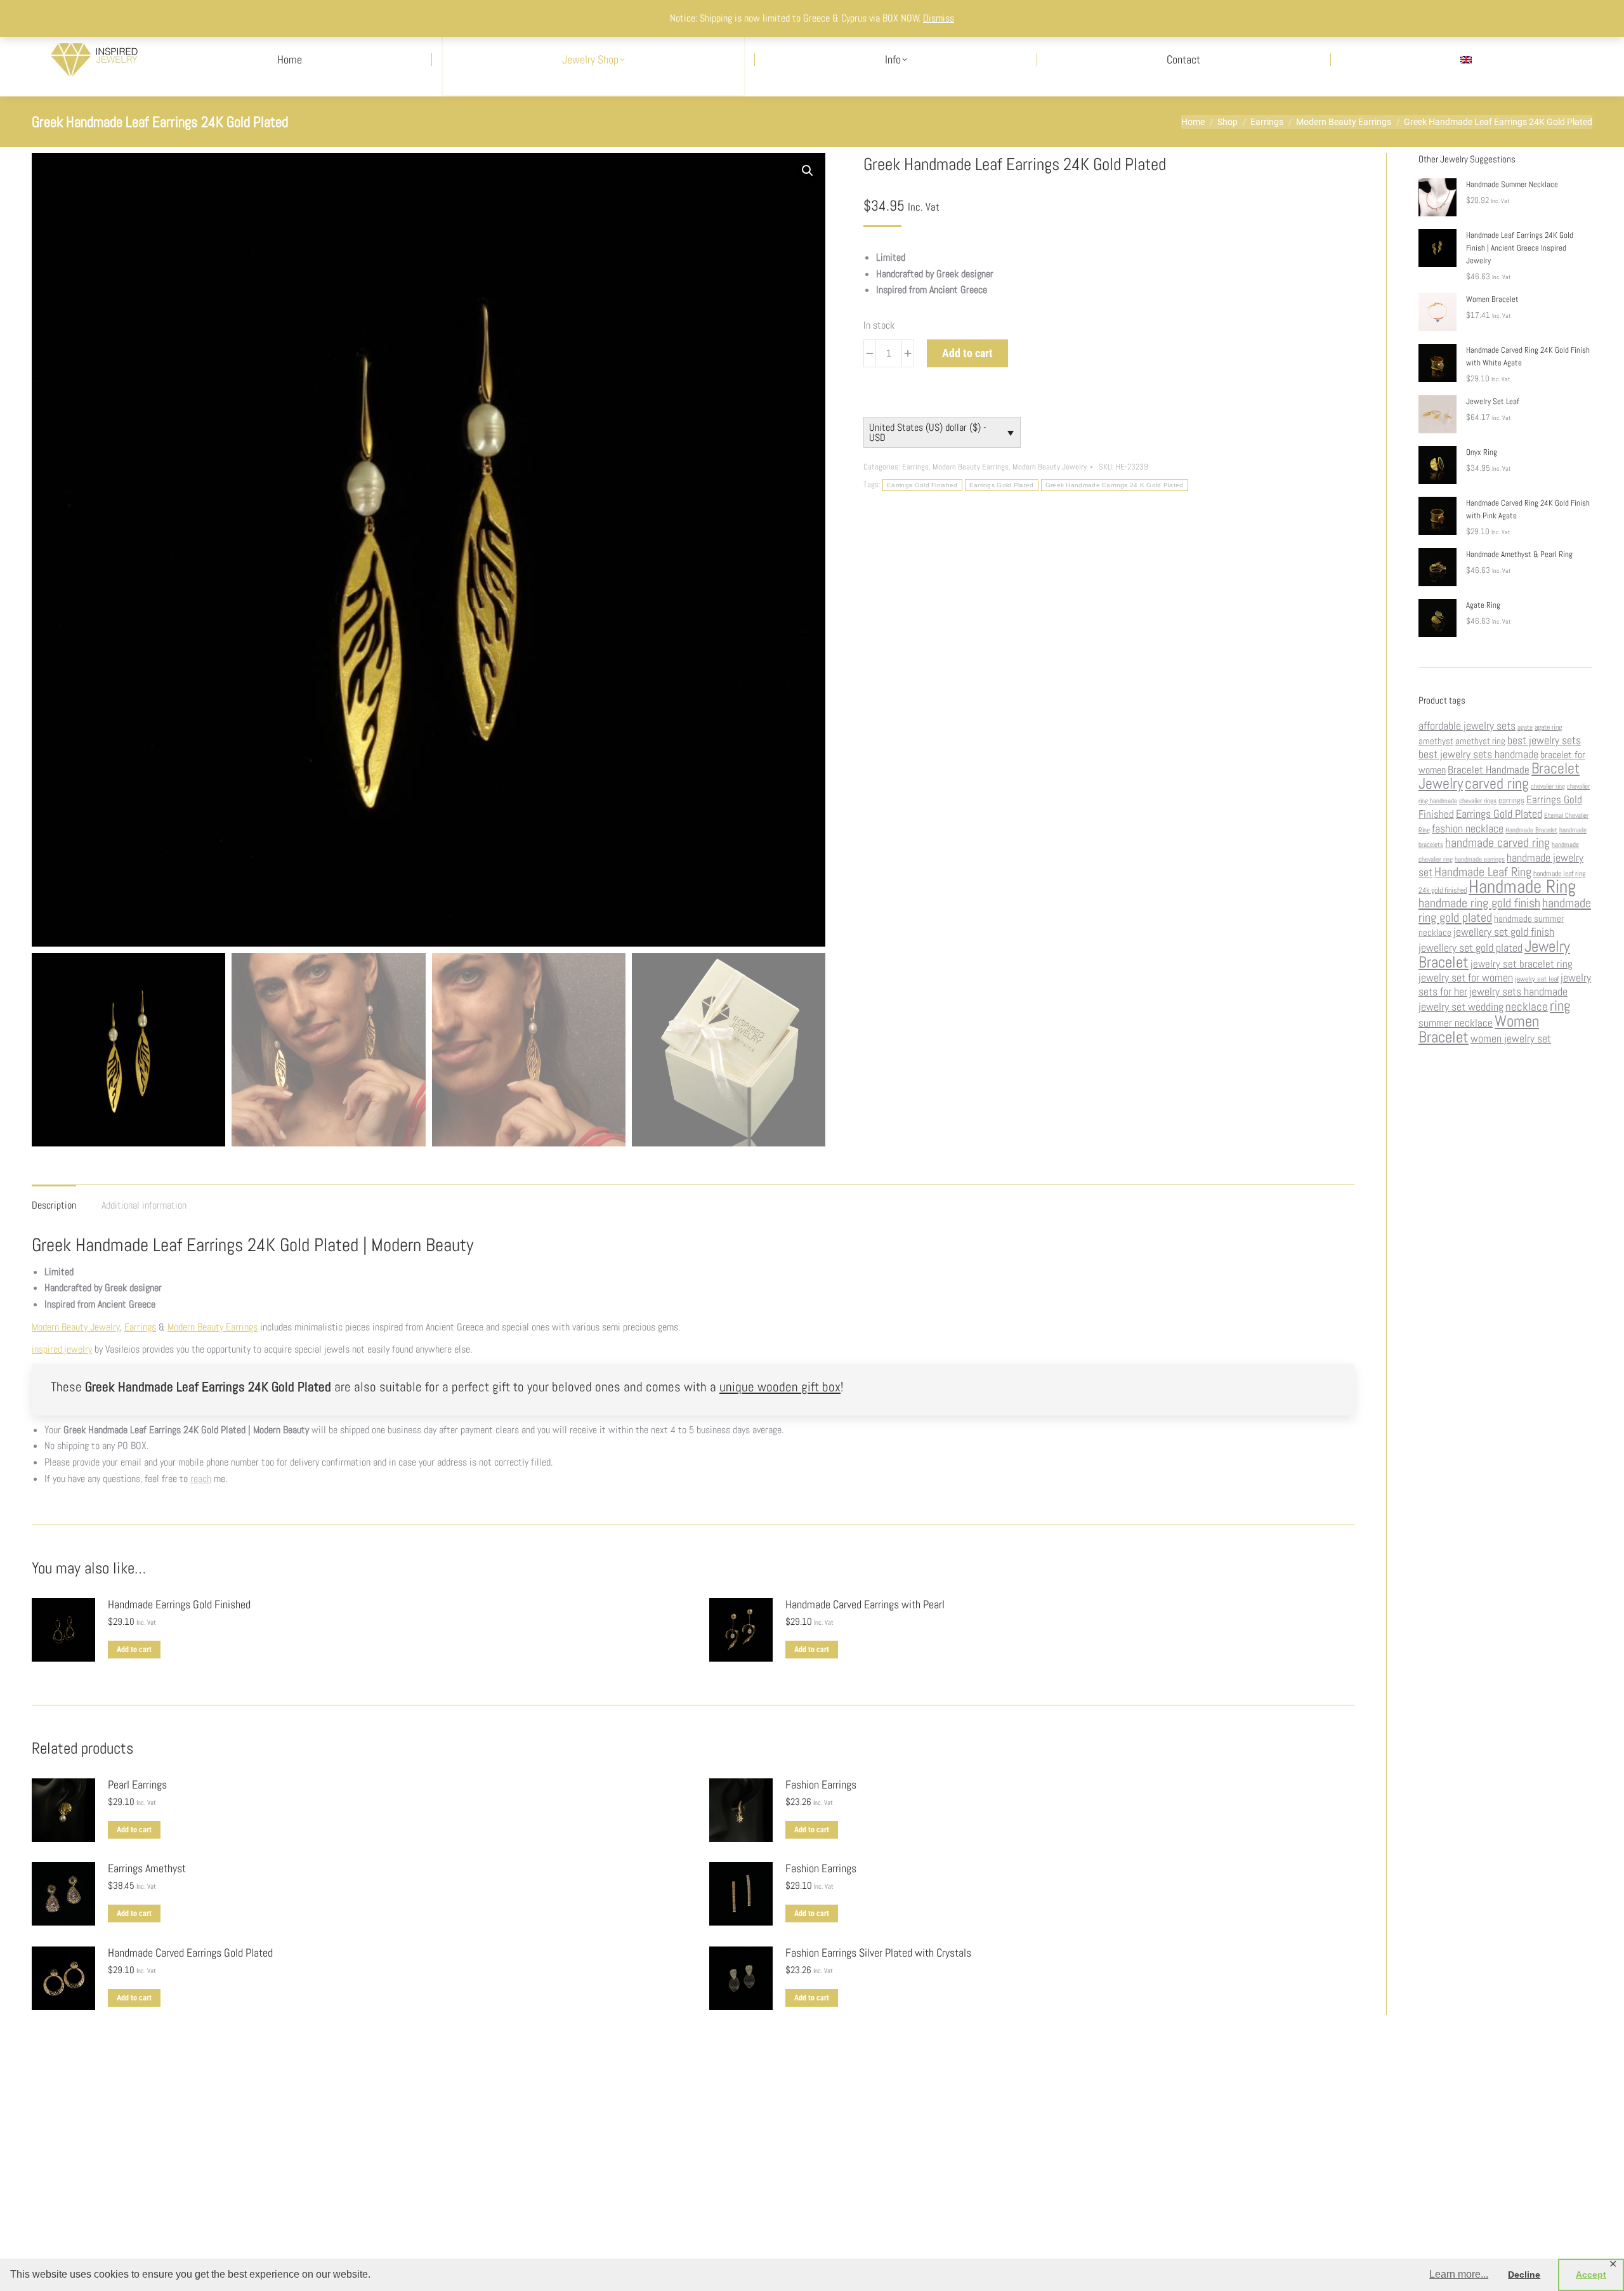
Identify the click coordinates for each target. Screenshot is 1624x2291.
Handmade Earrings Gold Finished (179, 1605)
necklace (1527, 1007)
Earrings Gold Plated (1002, 485)
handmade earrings (1480, 859)
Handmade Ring (1522, 886)
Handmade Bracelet (1531, 830)
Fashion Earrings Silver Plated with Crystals (878, 1953)
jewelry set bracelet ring (1522, 964)
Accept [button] (1591, 2275)
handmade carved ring (1497, 843)
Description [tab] (54, 1205)
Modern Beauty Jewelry (1050, 467)
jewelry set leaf (1537, 979)
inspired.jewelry (62, 1349)
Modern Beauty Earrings (971, 467)
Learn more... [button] (1459, 2274)
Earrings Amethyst (147, 1868)
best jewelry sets (1544, 740)
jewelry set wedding (1461, 1007)
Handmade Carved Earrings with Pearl (865, 1605)
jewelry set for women (1466, 978)
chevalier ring (1548, 786)
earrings (1511, 800)
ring (1560, 1006)
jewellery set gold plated (1470, 948)
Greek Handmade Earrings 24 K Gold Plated (1115, 485)
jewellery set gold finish (1504, 932)
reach (201, 1479)
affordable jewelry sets (1467, 726)
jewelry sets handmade (1518, 992)
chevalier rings (1478, 801)
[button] (808, 171)
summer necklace (1456, 1023)
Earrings (915, 467)
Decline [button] (1524, 2275)
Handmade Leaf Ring (1483, 872)
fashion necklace (1468, 829)
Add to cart (967, 353)
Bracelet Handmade (1489, 770)
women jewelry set (1511, 1039)
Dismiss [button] (939, 18)
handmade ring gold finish (1479, 903)
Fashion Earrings (821, 1785)
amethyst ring (1480, 741)
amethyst (1436, 741)
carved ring (1497, 783)
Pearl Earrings (137, 1785)
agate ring (1548, 727)
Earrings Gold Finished (922, 485)
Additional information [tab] (144, 1205)
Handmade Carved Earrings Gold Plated (190, 1953)
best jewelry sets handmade (1478, 754)
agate (1525, 727)
